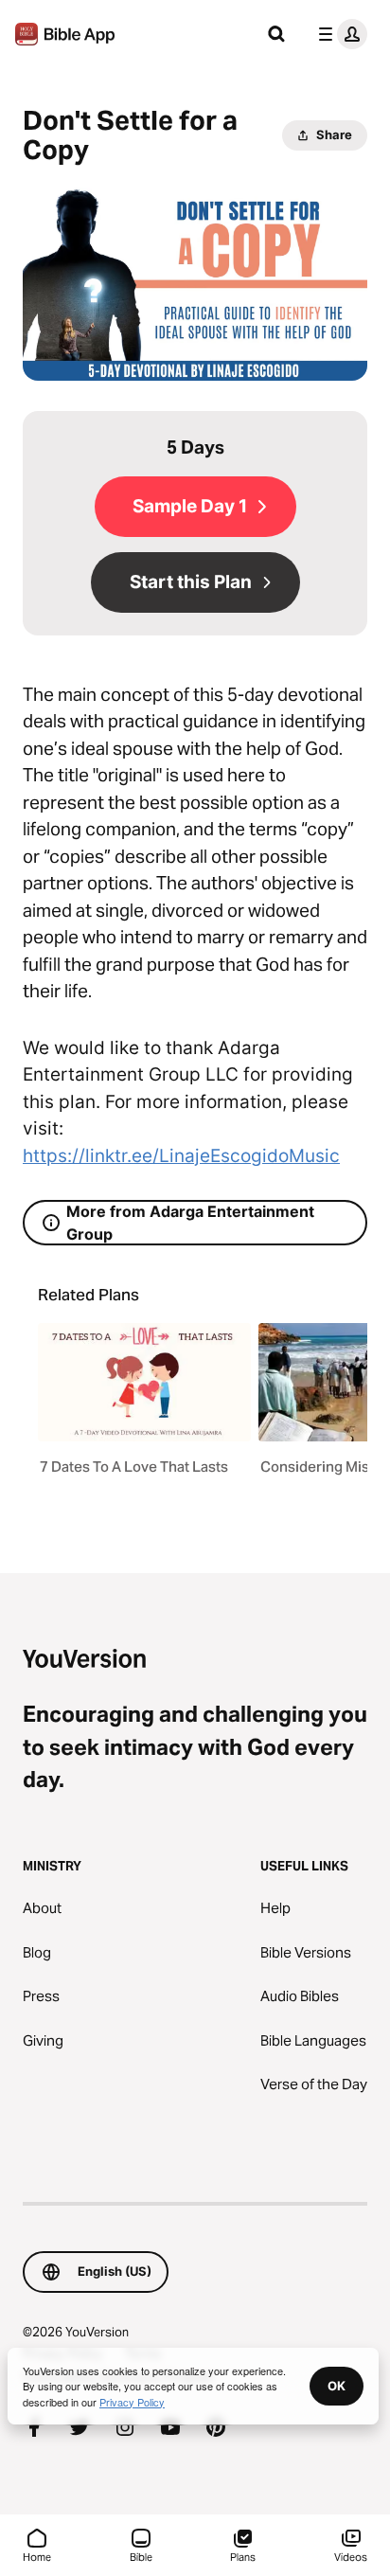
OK (337, 2386)
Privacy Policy (132, 2402)
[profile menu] (339, 34)
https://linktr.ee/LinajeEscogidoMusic (181, 1156)
